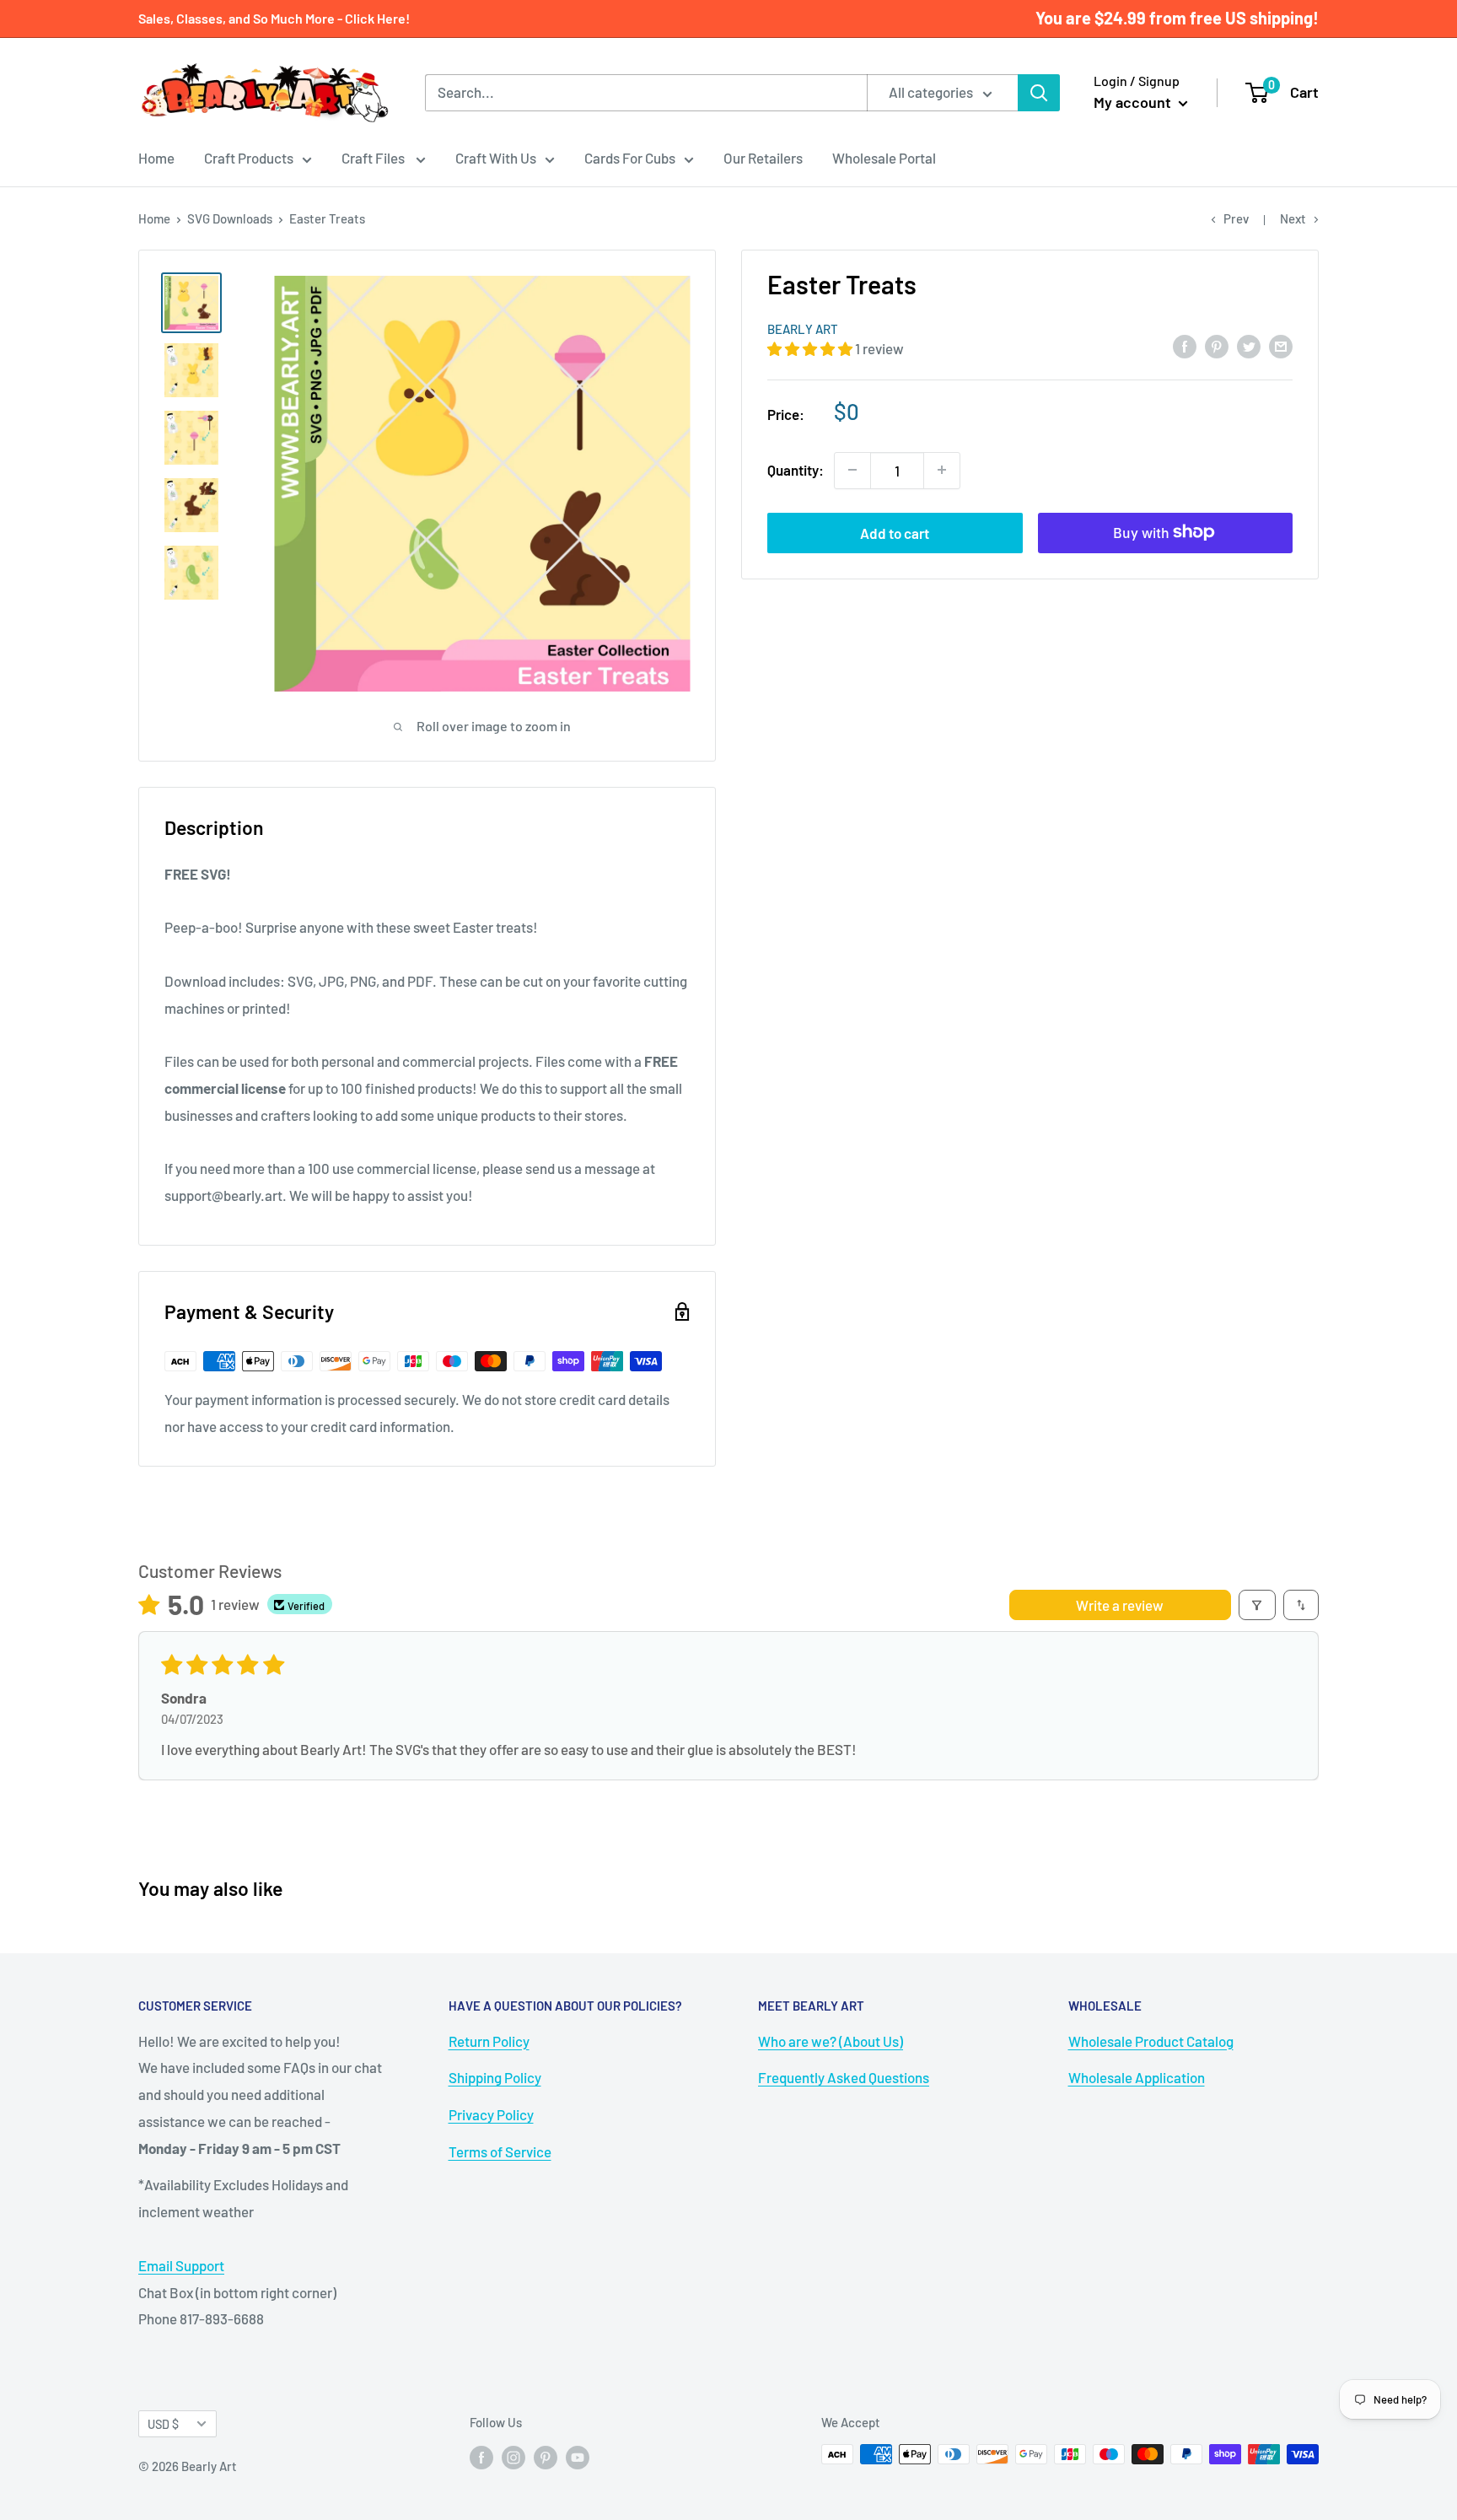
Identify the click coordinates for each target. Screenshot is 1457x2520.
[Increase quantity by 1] (942, 470)
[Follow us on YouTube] (578, 2457)
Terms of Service (500, 2151)
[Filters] (1258, 1605)
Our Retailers (763, 158)
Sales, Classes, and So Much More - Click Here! (274, 18)
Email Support (181, 2265)
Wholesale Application (1137, 2077)
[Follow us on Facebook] (481, 2457)
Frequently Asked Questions (844, 2077)
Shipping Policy (495, 2077)
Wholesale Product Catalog (1151, 2041)
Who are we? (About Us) (831, 2041)
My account (1134, 102)
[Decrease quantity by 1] (852, 470)
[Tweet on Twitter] (1249, 346)
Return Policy (489, 2041)
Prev (1236, 218)
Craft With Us (496, 158)
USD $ (163, 2424)
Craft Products (249, 158)
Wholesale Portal (884, 158)
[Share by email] (1281, 346)
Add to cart (895, 532)
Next (1293, 218)
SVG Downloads (230, 218)
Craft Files (374, 158)
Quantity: (796, 469)
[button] (811, 348)
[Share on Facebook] (1185, 346)
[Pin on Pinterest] (1217, 346)
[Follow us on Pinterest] (546, 2457)
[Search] (1039, 93)
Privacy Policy (491, 2114)
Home (156, 158)
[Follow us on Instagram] (513, 2457)
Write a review (1120, 1605)
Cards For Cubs (630, 158)
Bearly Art (803, 329)
